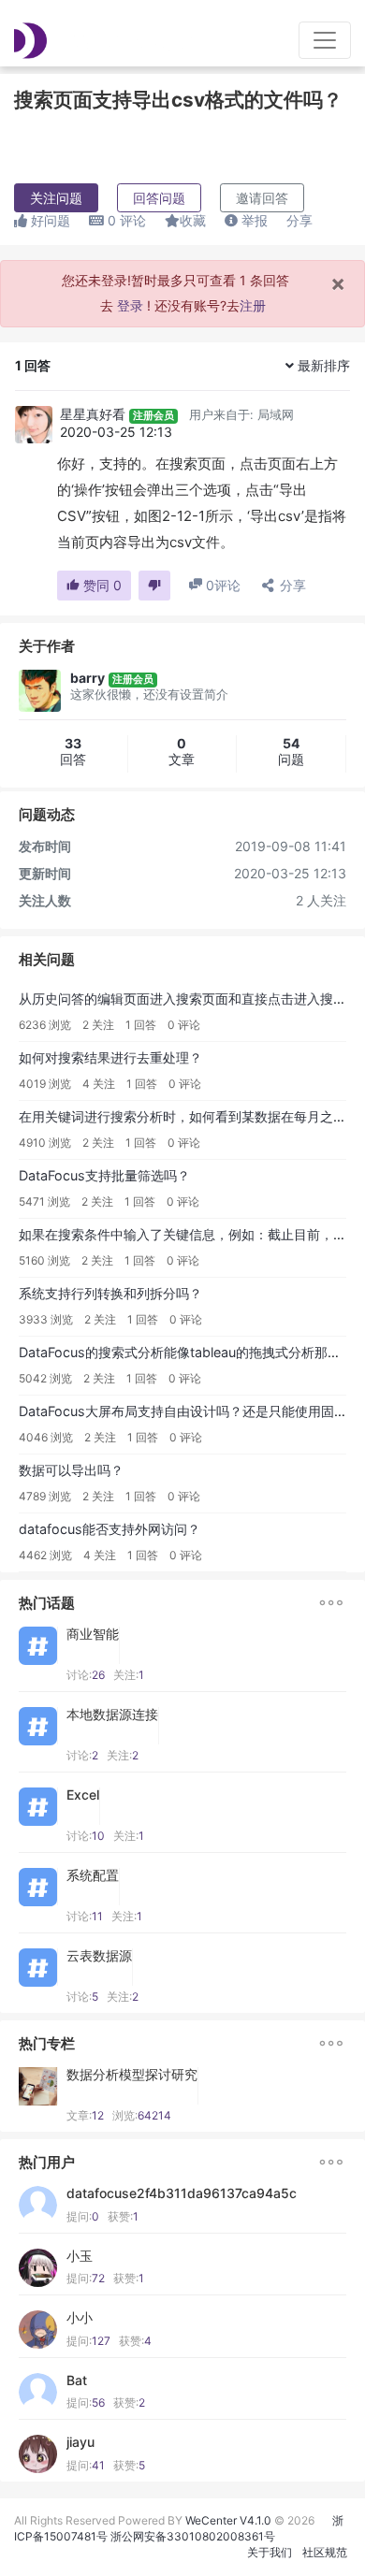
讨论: (86, 1675)
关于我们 (270, 2552)
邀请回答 (262, 198)
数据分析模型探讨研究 (132, 2075)
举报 (253, 220)
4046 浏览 (46, 1437)
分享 (299, 220)
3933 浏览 (46, 1319)
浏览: (142, 2115)
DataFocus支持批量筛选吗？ (104, 1175)
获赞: (123, 2216)
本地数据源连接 (112, 1715)
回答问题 (159, 198)
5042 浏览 (45, 1378)
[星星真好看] (34, 425)
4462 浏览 (45, 1555)
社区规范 (325, 2552)
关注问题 (56, 198)
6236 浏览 (45, 1025)
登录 (130, 305)
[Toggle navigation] (325, 40)
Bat (77, 2381)
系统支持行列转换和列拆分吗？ (110, 1293)
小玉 (80, 2256)
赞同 (101, 585)
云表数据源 (99, 1956)
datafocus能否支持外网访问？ (109, 1529)
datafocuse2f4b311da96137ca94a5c (182, 2193)
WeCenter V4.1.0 (228, 2520)
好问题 (49, 220)
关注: (129, 1675)
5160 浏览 (44, 1260)
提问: (83, 2216)
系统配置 (93, 1875)
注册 (253, 305)
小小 (80, 2318)
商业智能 (93, 1634)
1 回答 (141, 1025)
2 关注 (98, 1025)
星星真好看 (93, 414)
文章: (85, 2115)
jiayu (80, 2442)
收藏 (193, 220)
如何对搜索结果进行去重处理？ (110, 1057)
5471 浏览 (44, 1201)
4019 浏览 (45, 1084)
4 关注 (99, 1084)
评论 (127, 220)
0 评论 (184, 1025)
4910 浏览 (45, 1143)
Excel (83, 1795)
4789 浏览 (45, 1496)
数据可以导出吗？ (71, 1470)
